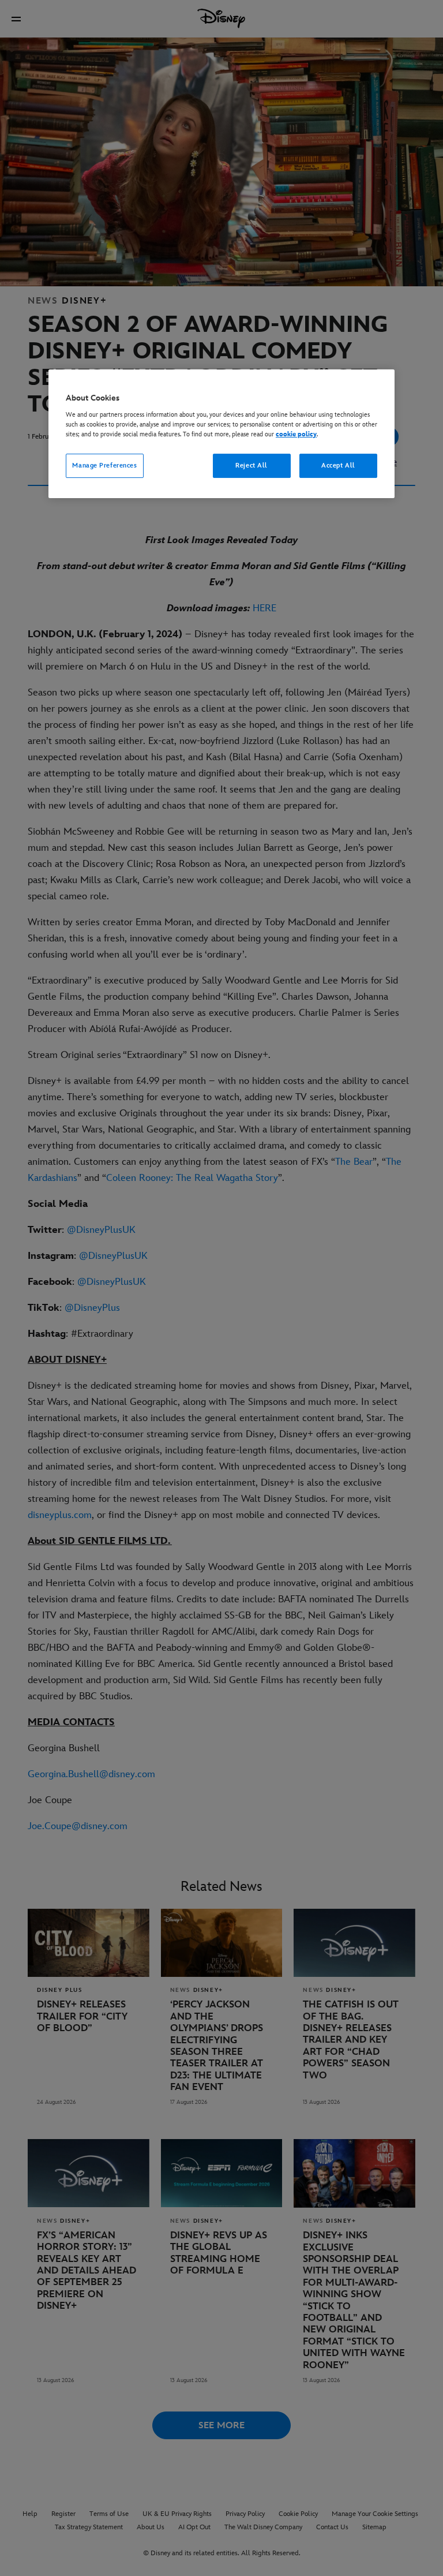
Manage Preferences (104, 466)
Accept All (338, 466)
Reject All (251, 466)
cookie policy (296, 434)
